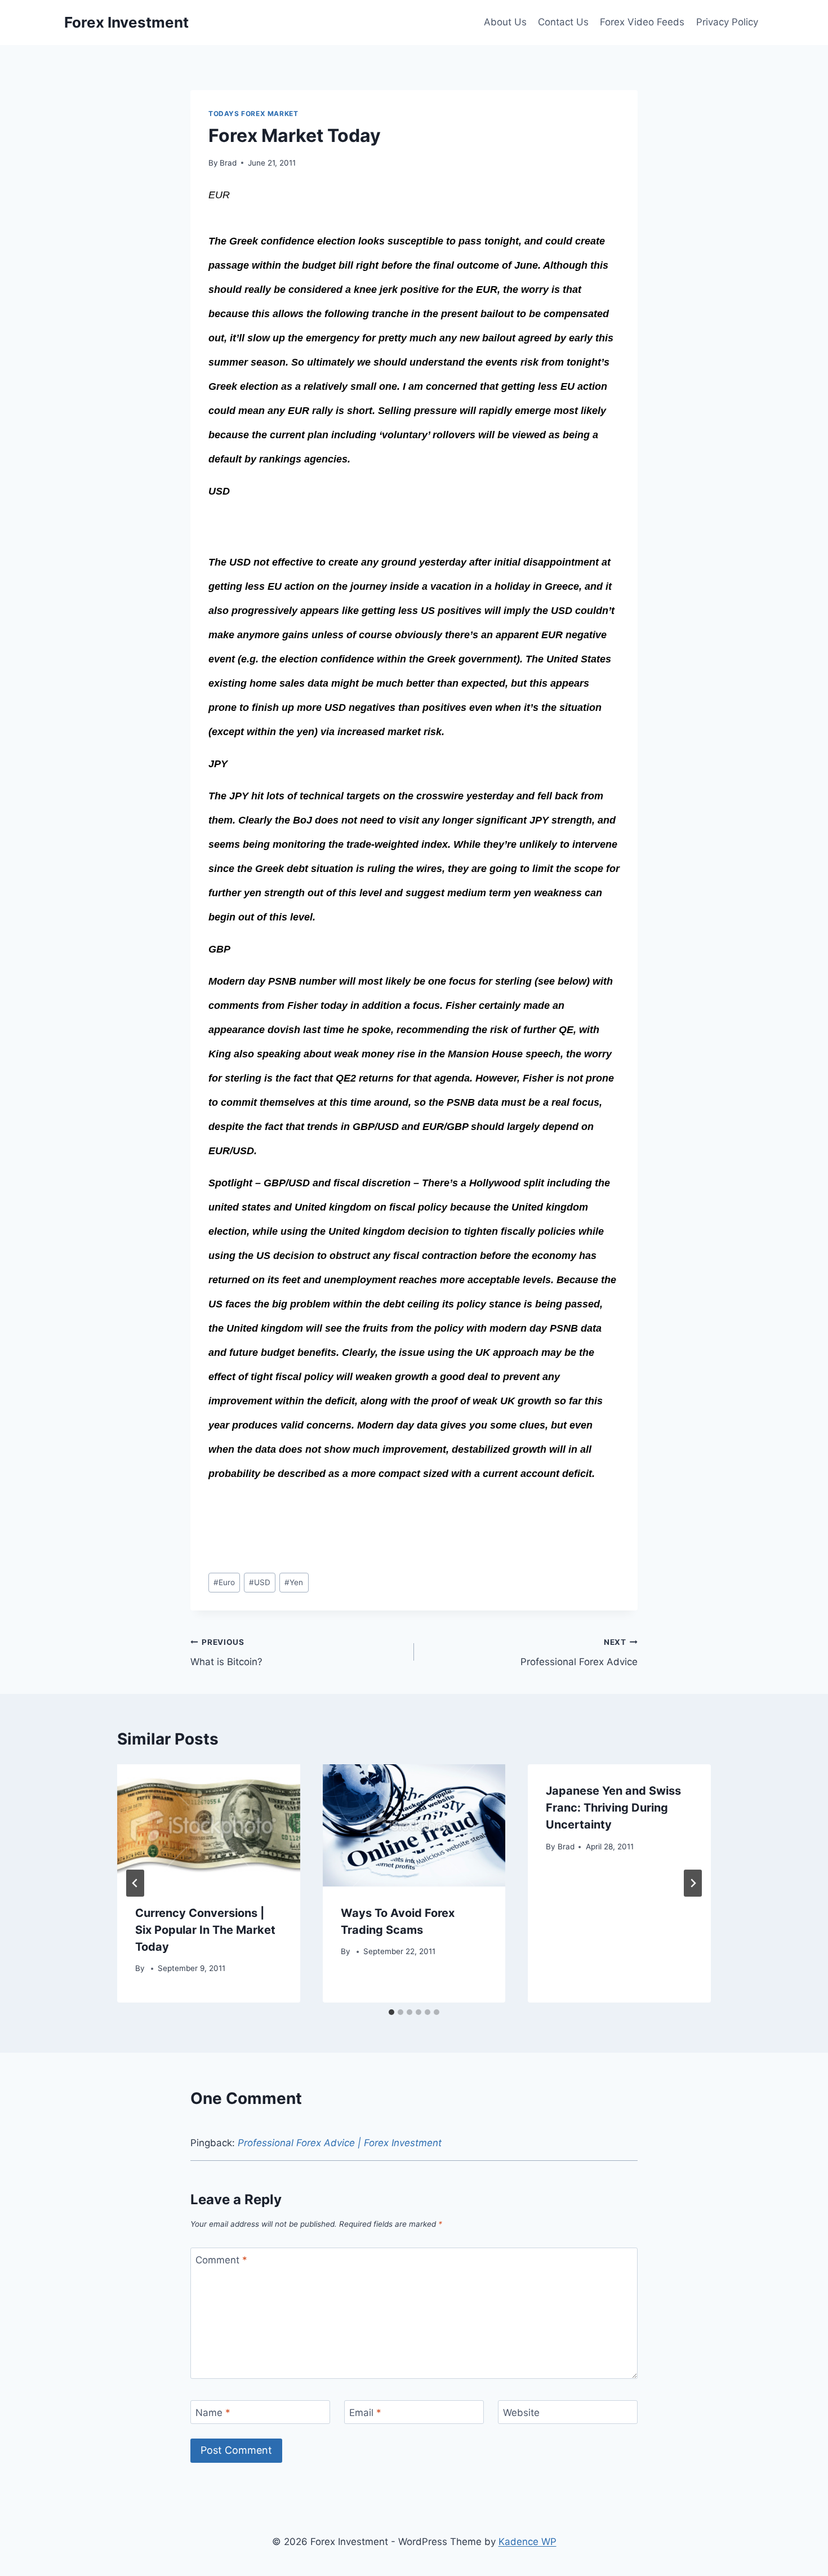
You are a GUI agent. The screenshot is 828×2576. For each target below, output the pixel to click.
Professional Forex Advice (579, 1652)
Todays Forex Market (253, 114)
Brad (228, 163)
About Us (505, 22)
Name (213, 2413)
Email (365, 2413)
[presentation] (209, 1825)
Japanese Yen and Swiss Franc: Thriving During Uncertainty (613, 1808)
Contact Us (563, 22)
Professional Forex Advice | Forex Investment (340, 2143)
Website (521, 2413)
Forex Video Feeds (642, 22)
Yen (294, 1582)
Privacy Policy (727, 22)
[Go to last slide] (135, 1883)
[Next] (693, 1883)
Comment (221, 2260)
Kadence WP (527, 2542)
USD (260, 1582)
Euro (224, 1582)
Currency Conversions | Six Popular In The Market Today (205, 1930)
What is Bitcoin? (226, 1652)
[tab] (391, 2012)
